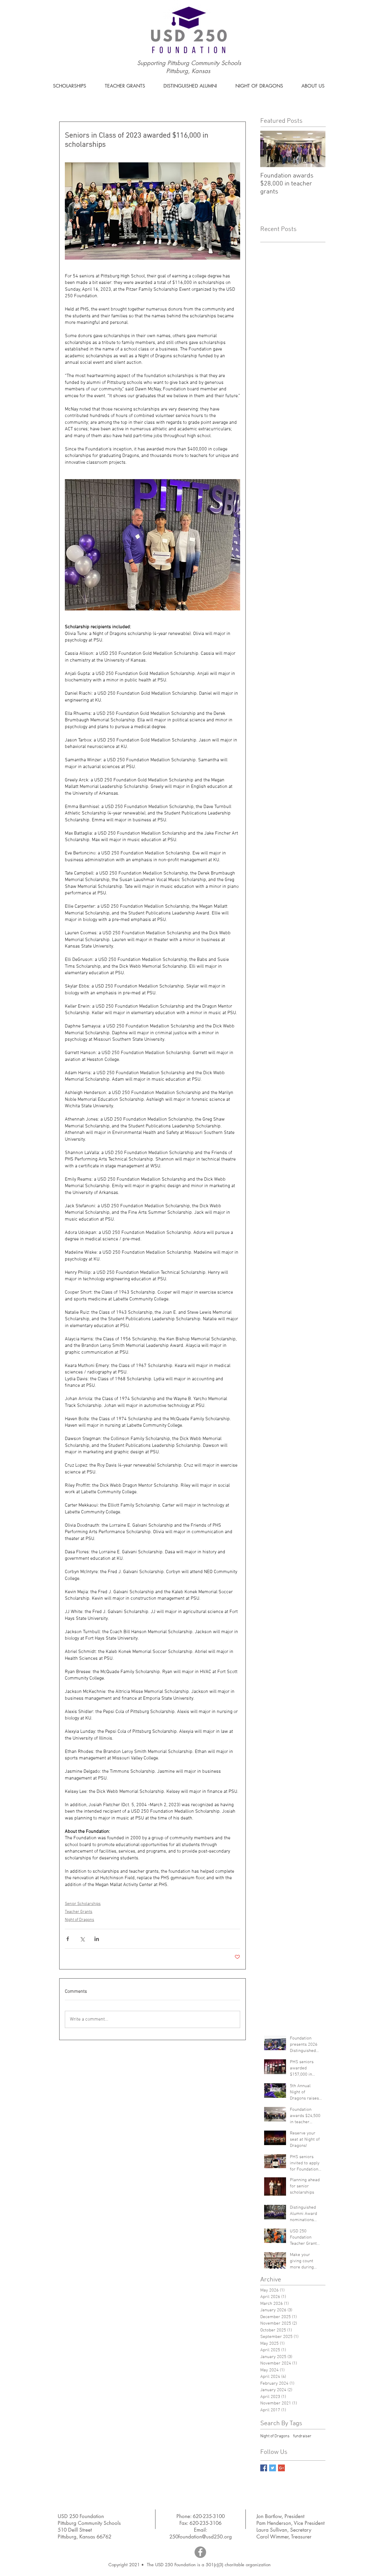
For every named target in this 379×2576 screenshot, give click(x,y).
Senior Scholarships (83, 1904)
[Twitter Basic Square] (273, 2468)
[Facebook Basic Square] (264, 2468)
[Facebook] (200, 2552)
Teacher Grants (79, 1912)
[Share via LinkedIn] (97, 1939)
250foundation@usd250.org (201, 2537)
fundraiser (302, 2436)
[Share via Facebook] (68, 1939)
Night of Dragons (80, 1920)
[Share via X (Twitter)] (82, 1939)
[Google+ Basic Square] (281, 2468)
